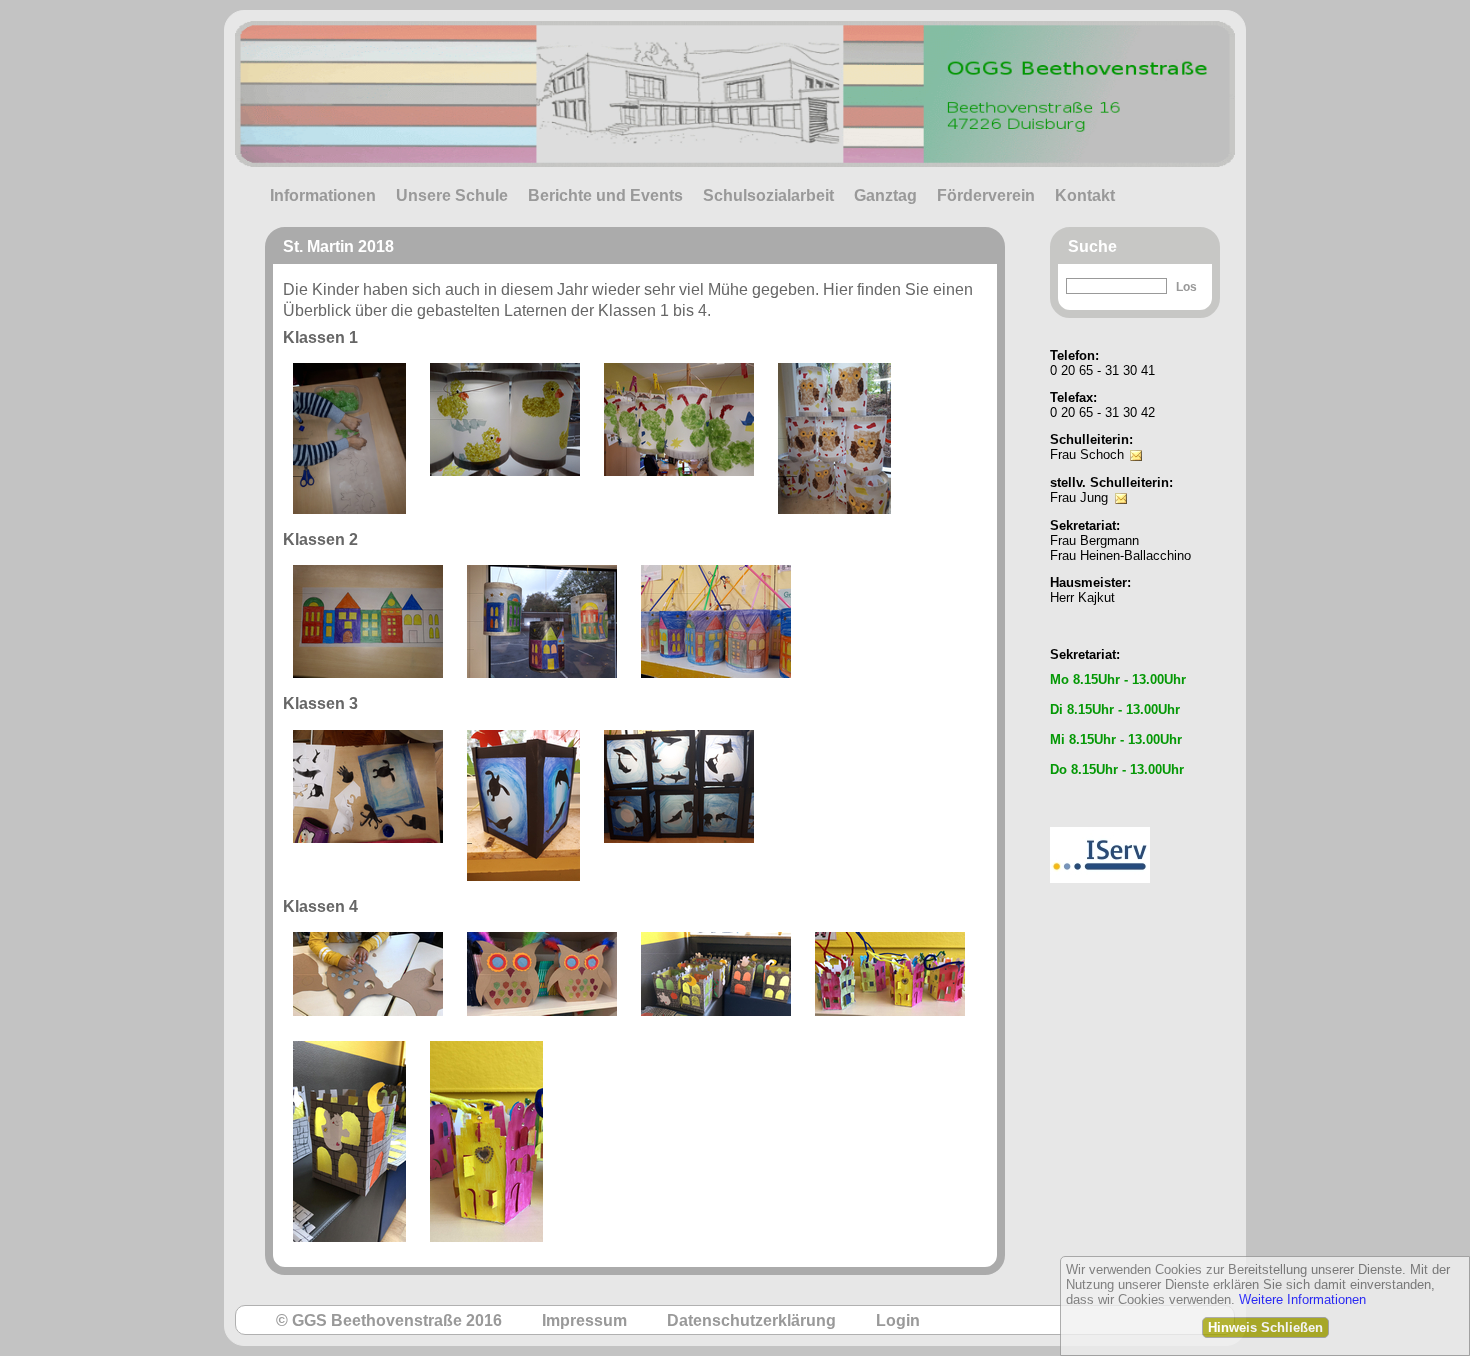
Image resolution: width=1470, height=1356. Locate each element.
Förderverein (986, 195)
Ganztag (885, 195)
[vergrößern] (349, 438)
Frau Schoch (1087, 454)
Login (898, 1320)
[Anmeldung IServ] (1100, 821)
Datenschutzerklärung (751, 1320)
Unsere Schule (452, 195)
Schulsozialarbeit (768, 195)
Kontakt (1085, 195)
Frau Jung (1079, 497)
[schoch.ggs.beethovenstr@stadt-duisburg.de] (1136, 441)
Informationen (323, 195)
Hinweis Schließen (1265, 1327)
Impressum (584, 1320)
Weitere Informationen (1302, 1299)
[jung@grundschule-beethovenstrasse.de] (1121, 484)
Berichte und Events (605, 195)
